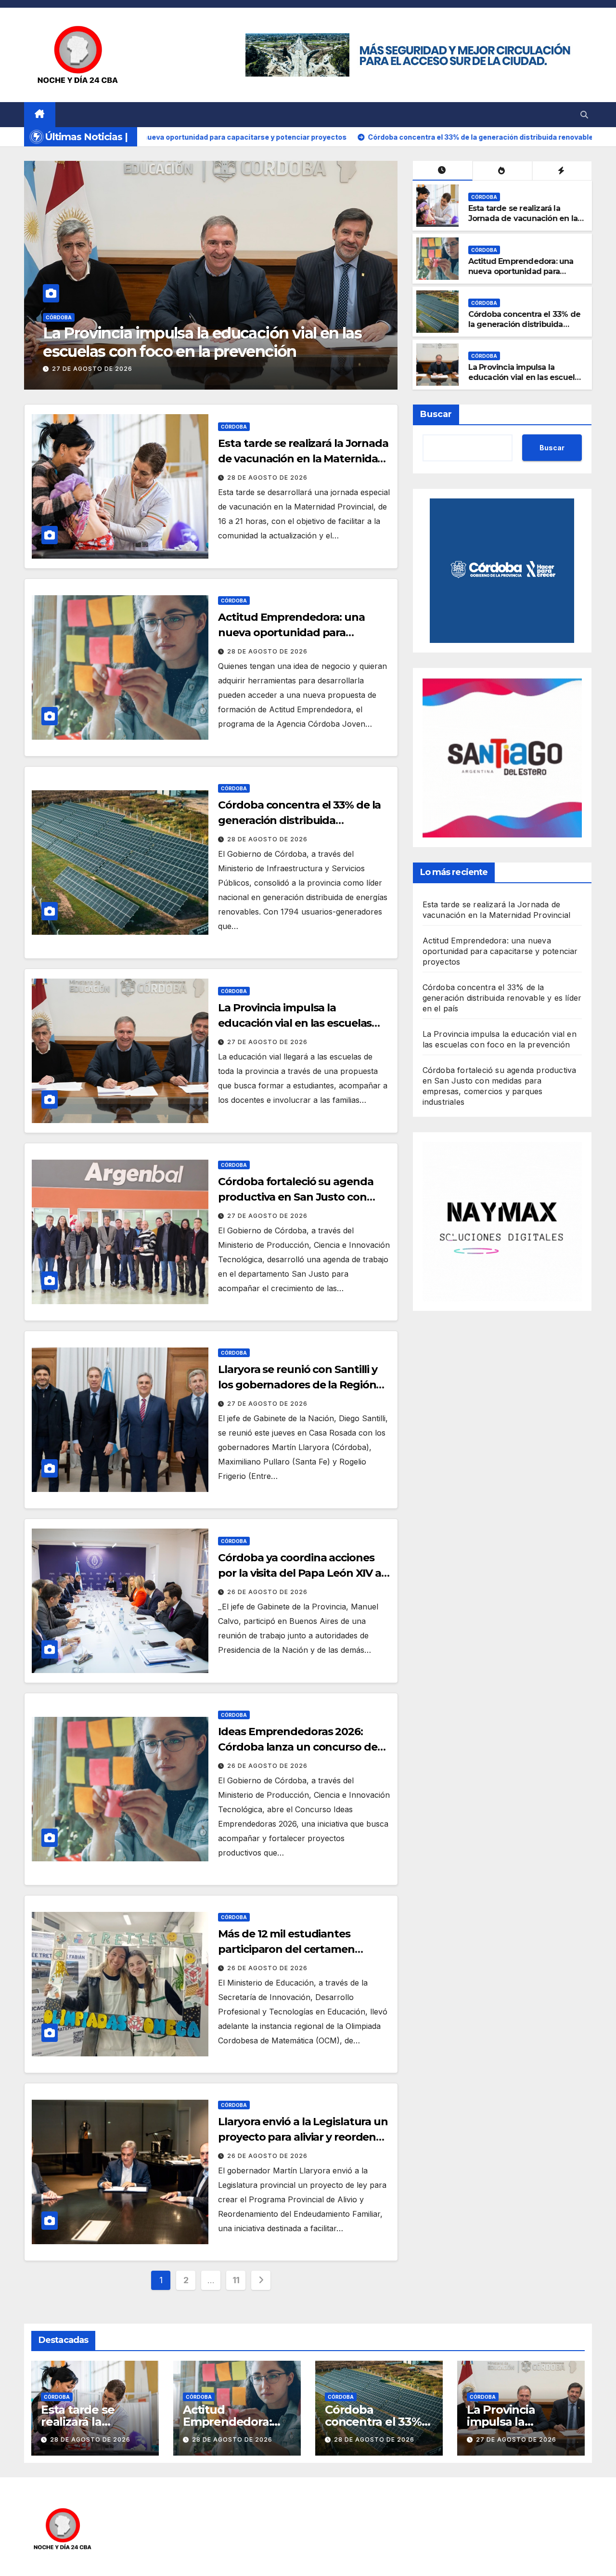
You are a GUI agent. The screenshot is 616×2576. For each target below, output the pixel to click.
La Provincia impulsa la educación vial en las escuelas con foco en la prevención (526, 377)
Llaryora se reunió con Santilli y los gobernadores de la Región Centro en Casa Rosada (298, 1385)
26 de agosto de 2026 (267, 1592)
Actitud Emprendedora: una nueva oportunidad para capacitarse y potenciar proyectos (521, 276)
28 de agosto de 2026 (267, 477)
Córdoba (71, 317)
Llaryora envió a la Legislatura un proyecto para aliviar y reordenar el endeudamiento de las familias (304, 2137)
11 (236, 2280)
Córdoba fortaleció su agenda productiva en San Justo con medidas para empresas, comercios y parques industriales (213, 352)
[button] (584, 115)
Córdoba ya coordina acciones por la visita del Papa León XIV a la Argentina (300, 1573)
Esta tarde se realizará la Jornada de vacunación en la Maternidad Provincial (523, 218)
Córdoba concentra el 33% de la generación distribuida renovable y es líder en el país (525, 324)
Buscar (436, 414)
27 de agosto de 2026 (104, 369)
